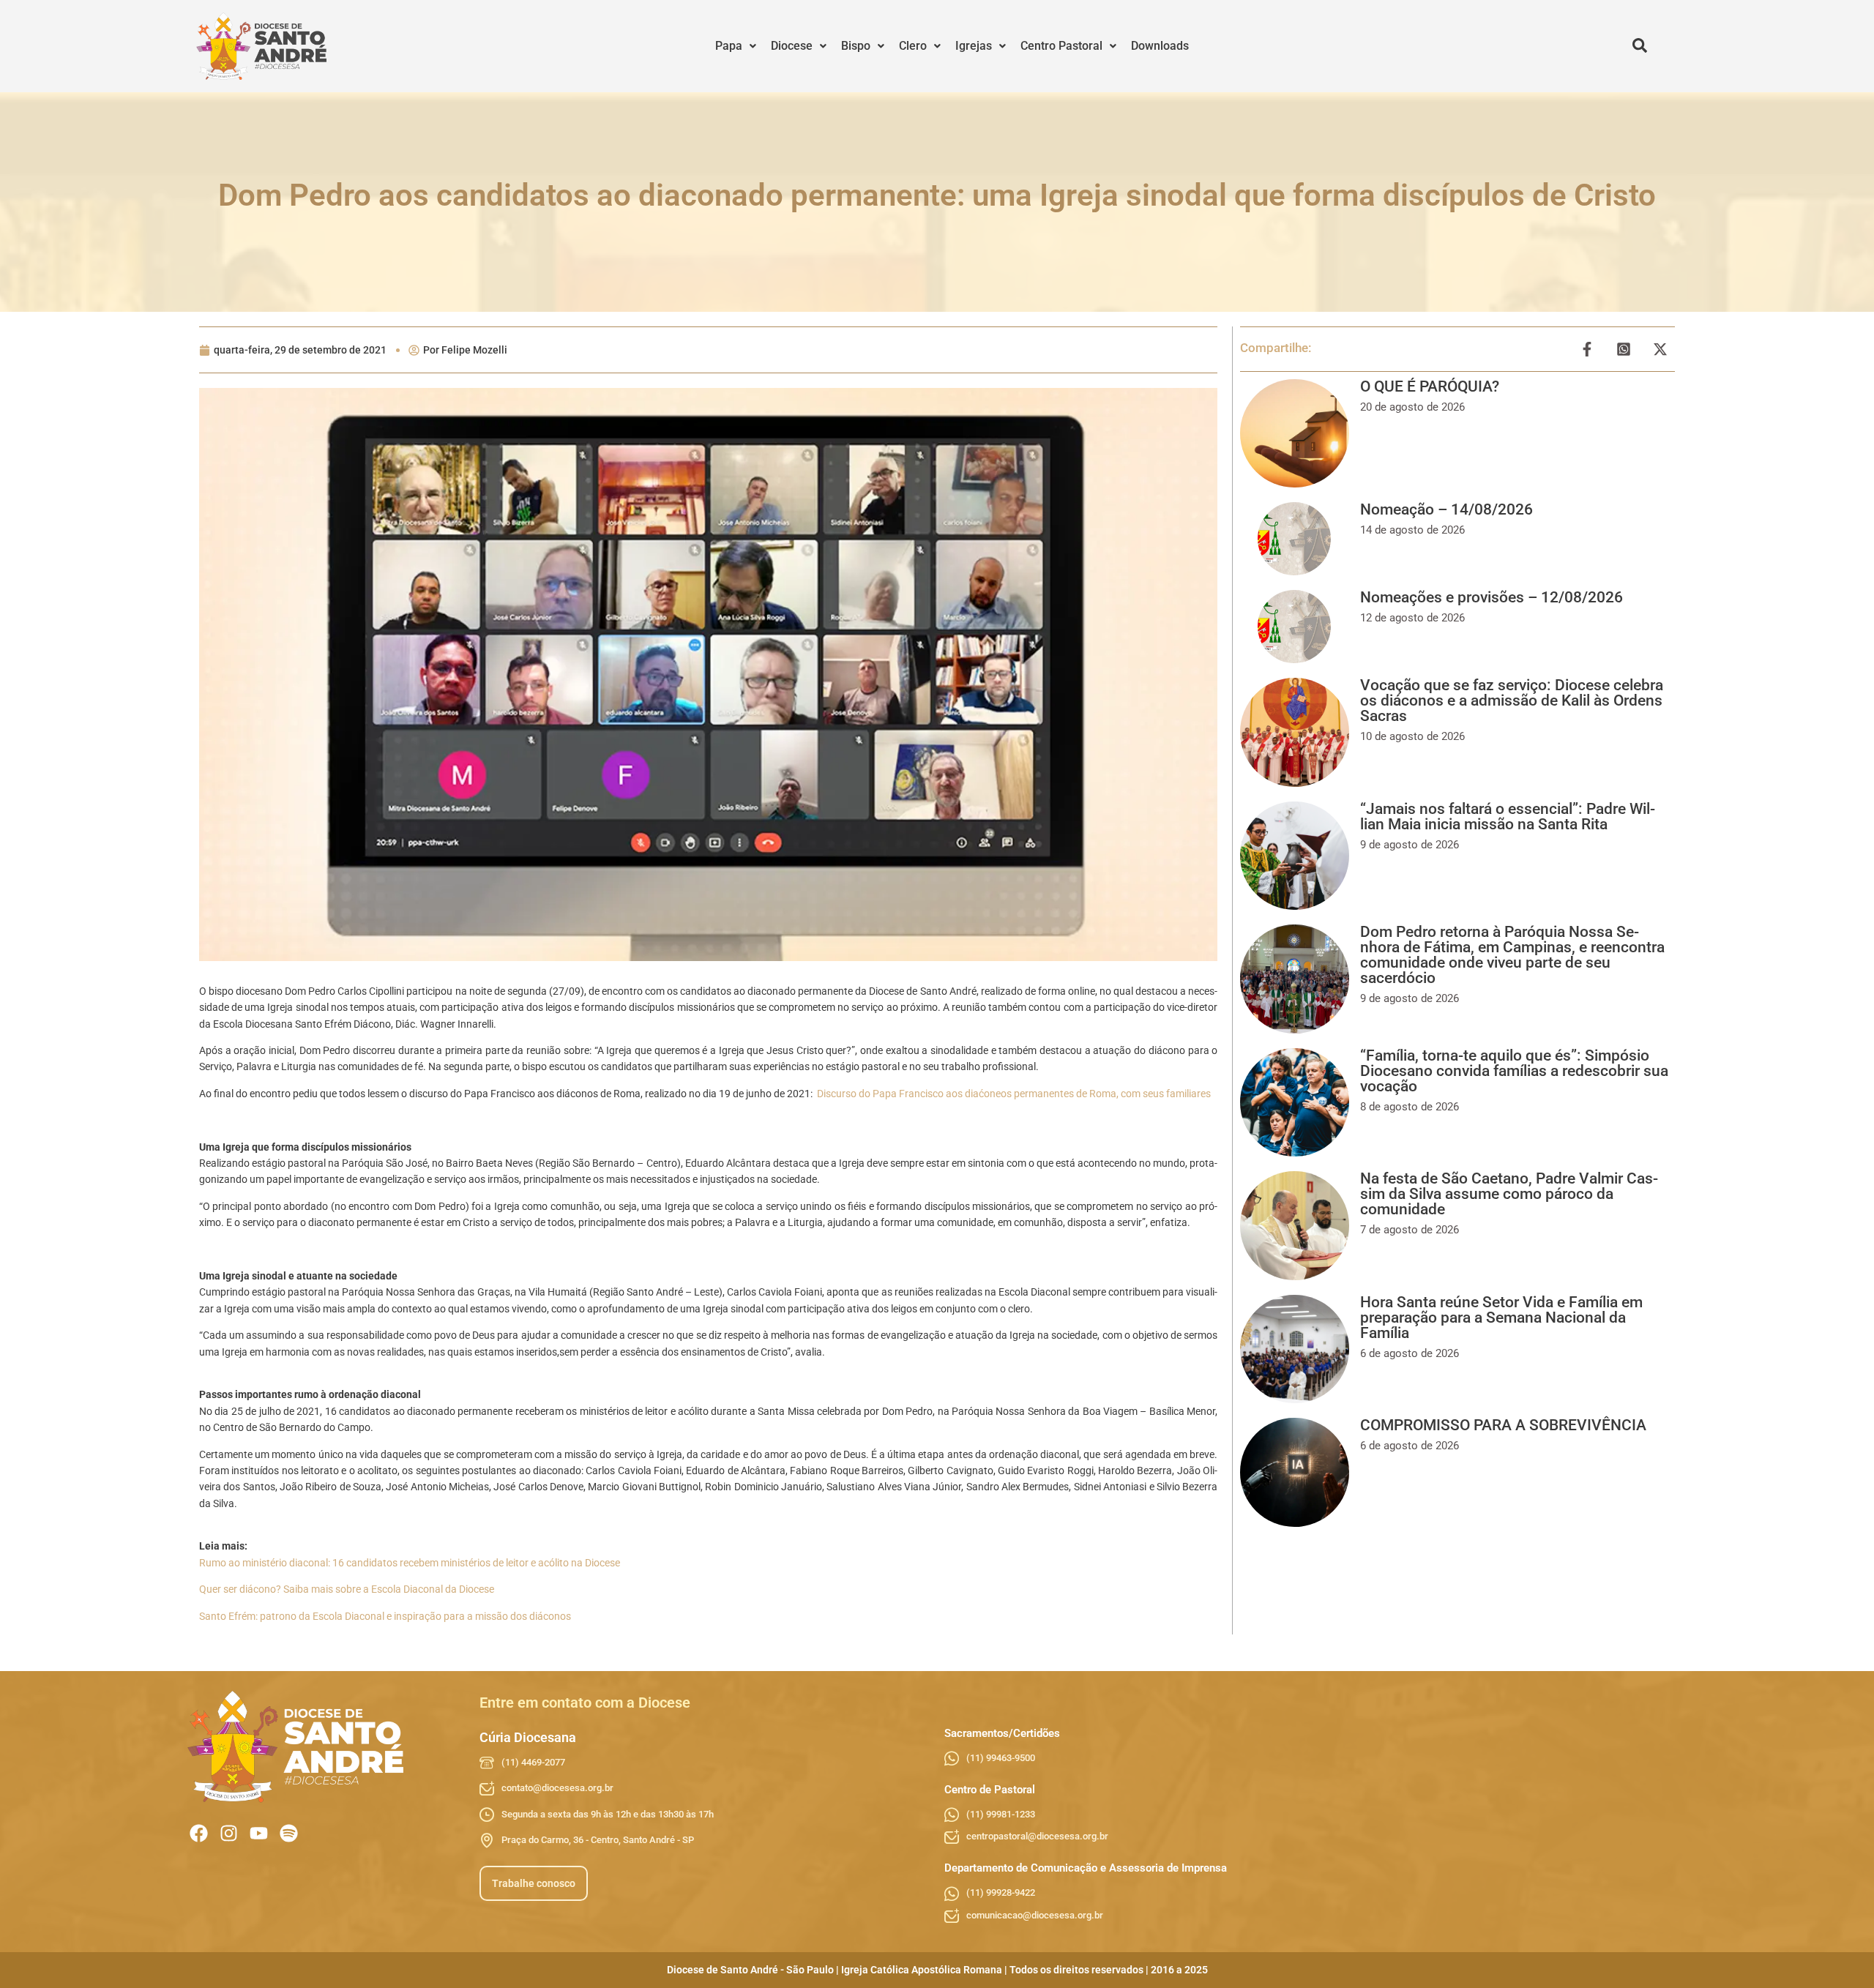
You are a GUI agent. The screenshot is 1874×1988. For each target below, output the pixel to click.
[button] (736, 46)
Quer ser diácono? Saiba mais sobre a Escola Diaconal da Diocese (347, 1589)
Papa (729, 46)
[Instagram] (229, 1833)
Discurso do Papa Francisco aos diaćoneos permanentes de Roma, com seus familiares (1014, 1094)
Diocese (792, 46)
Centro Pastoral (1061, 46)
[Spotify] (289, 1833)
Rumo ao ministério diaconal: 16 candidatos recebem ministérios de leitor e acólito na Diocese (410, 1563)
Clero (913, 46)
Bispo (856, 46)
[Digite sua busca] (1640, 46)
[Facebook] (199, 1833)
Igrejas (974, 46)
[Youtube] (259, 1833)
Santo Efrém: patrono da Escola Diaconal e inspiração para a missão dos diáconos (385, 1616)
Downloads (1160, 46)
